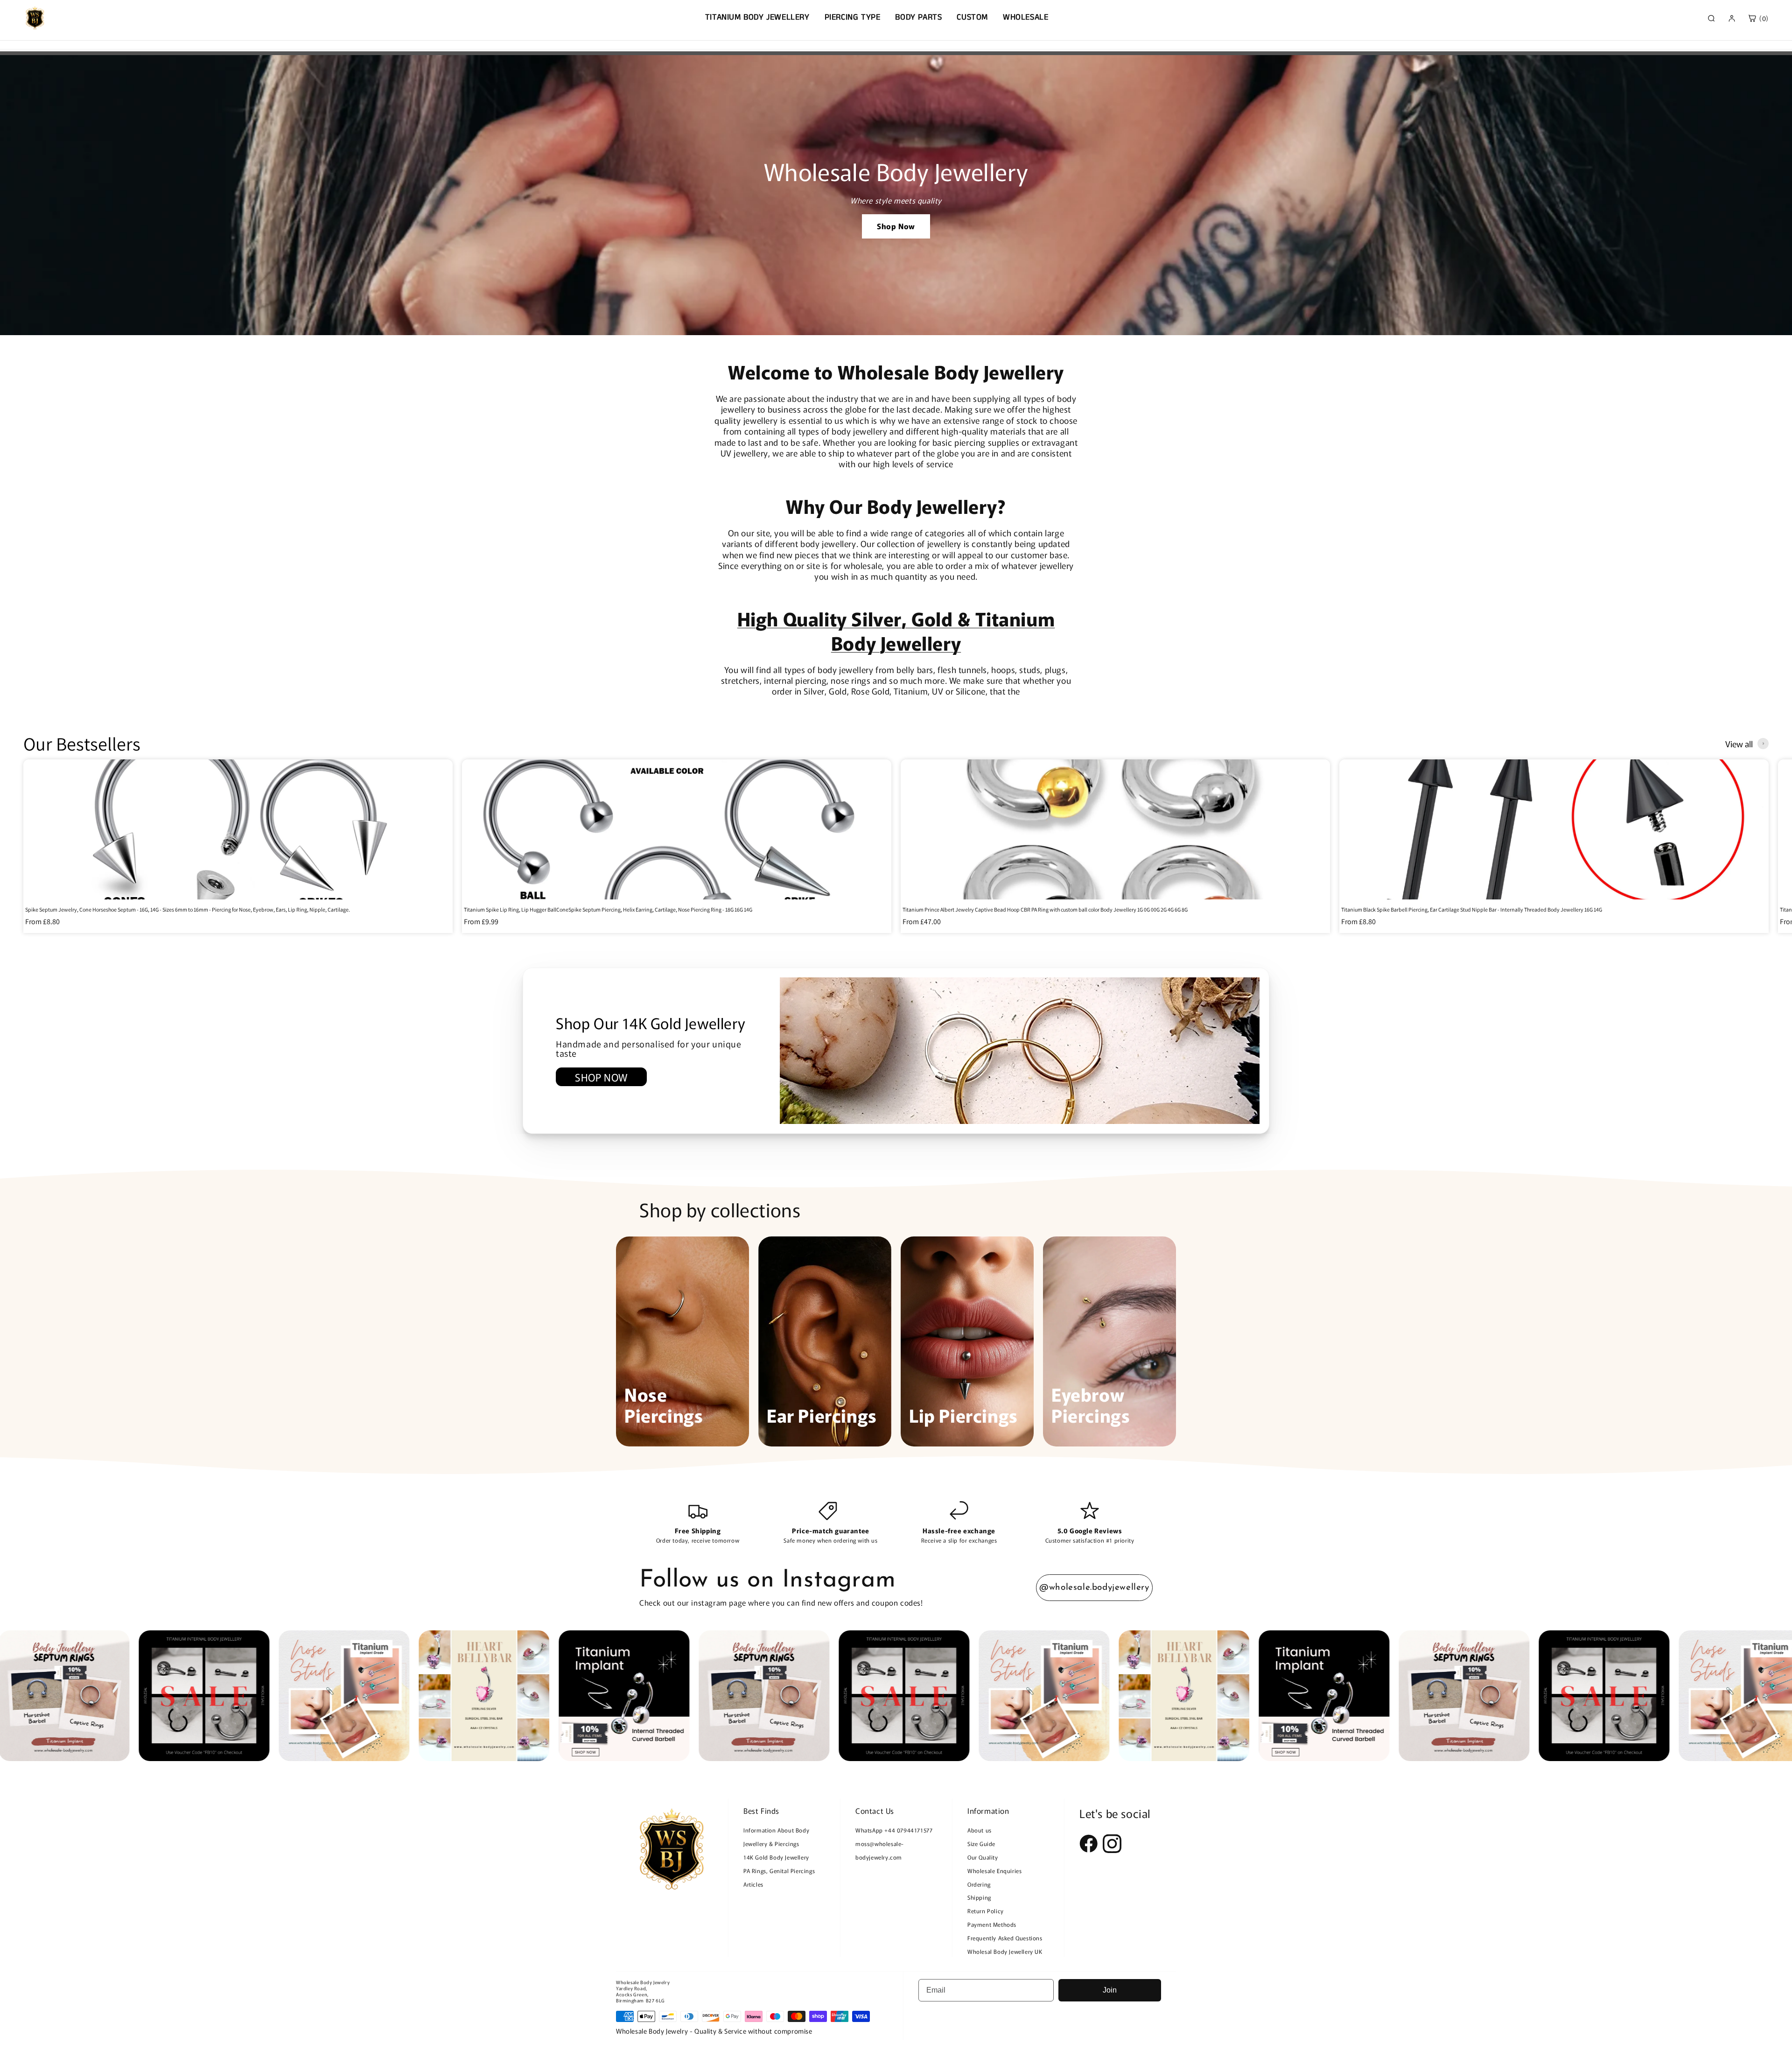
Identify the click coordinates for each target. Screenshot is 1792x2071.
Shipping (979, 1897)
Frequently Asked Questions (1005, 1938)
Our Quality (983, 1857)
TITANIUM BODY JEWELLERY (757, 17)
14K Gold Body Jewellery (776, 1857)
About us (980, 1830)
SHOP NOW (601, 1077)
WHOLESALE (1025, 17)
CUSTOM (972, 17)
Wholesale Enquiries (994, 1871)
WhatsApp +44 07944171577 (894, 1830)
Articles (753, 1884)
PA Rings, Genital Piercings (779, 1871)
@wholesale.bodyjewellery (1094, 1588)
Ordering (979, 1884)
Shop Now (896, 226)
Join (1110, 1990)
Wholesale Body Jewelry (643, 1982)
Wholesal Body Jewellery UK (1005, 1951)
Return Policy (986, 1911)
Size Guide (981, 1843)
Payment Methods (992, 1924)
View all (1739, 744)
